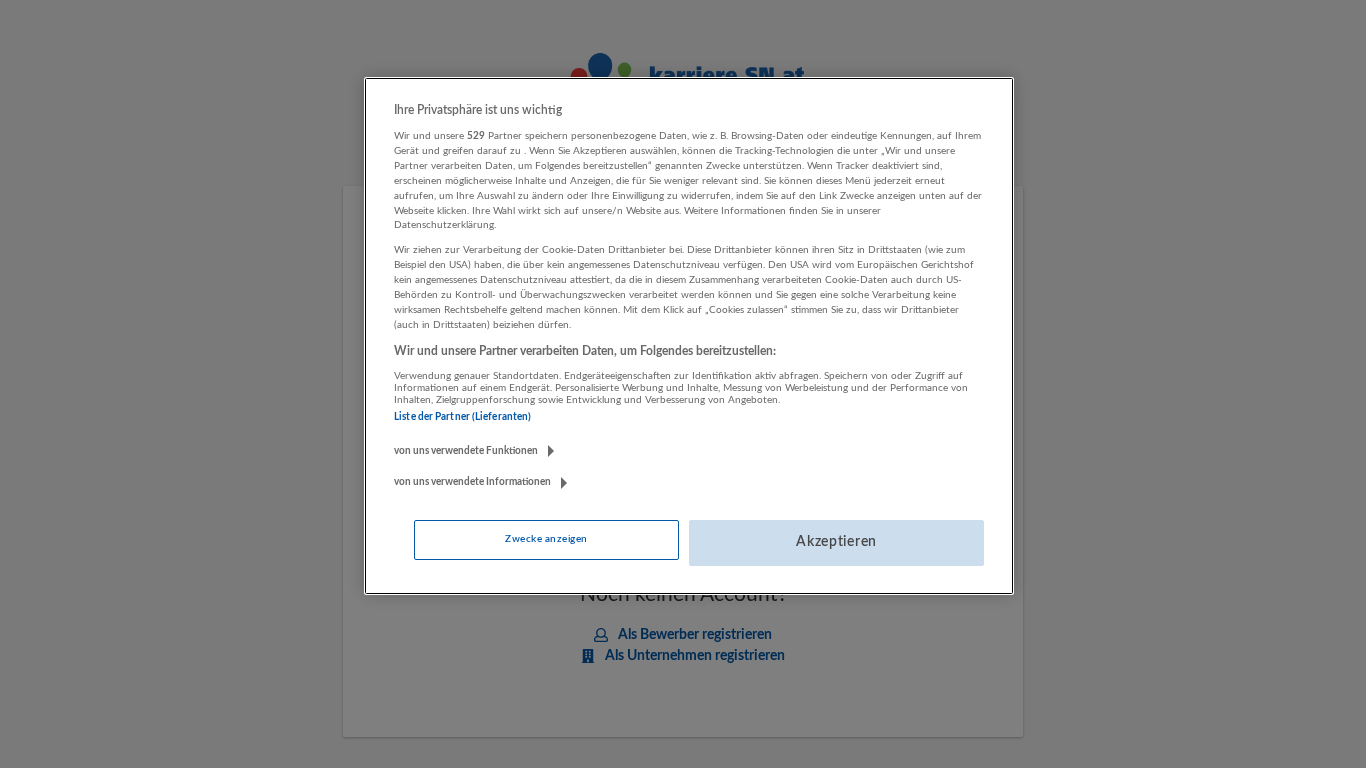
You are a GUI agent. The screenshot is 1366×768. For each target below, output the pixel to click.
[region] (689, 336)
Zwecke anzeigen (546, 539)
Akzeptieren (836, 542)
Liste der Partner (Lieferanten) (462, 417)
